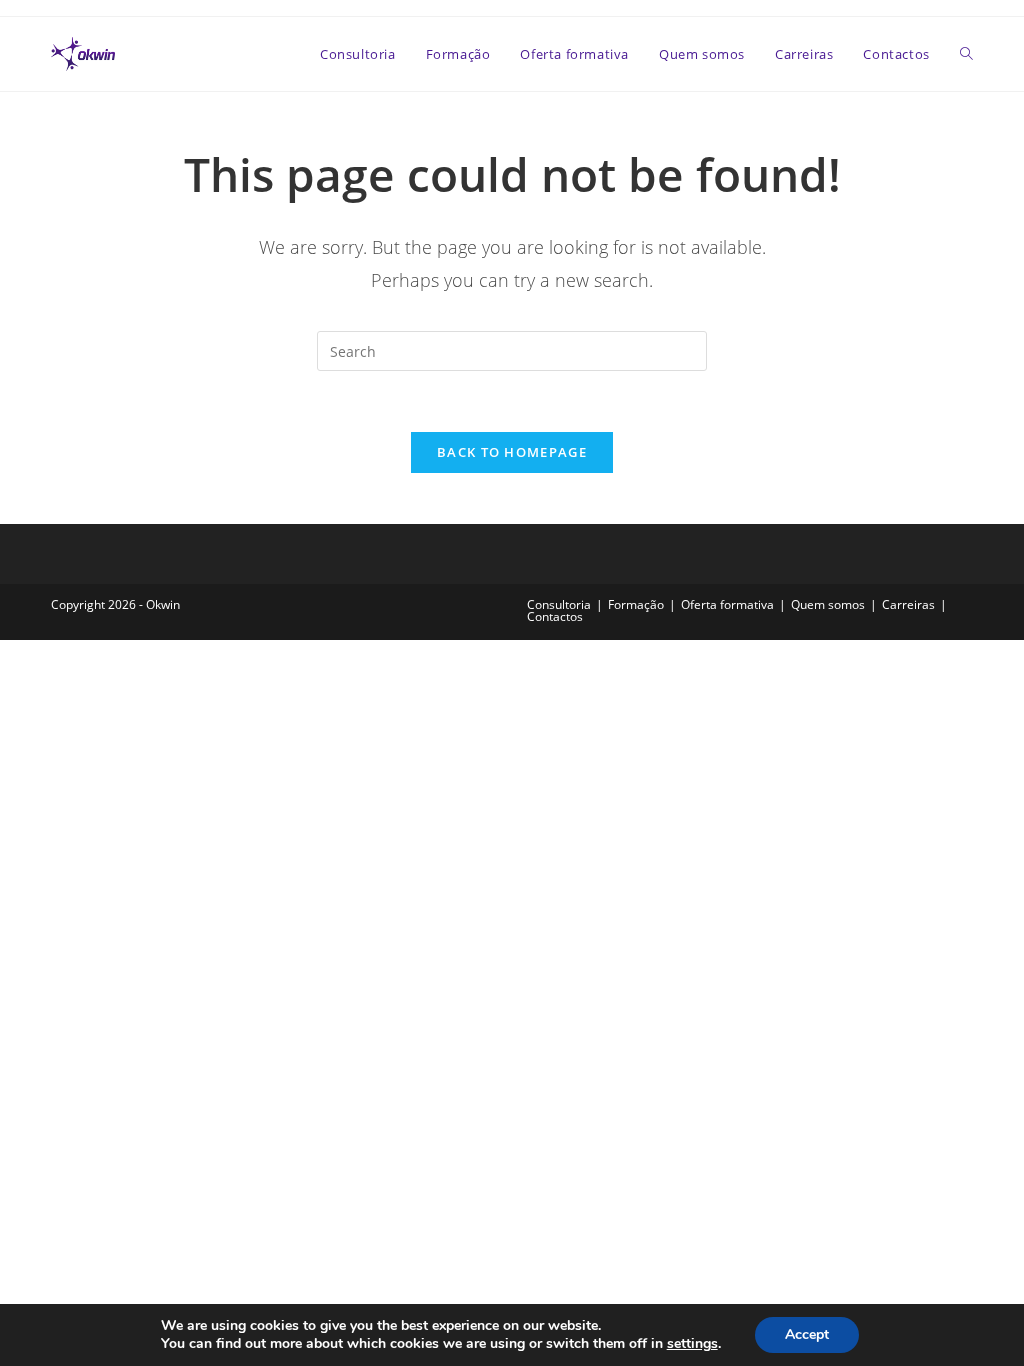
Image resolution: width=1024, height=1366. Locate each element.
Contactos (555, 616)
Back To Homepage (512, 452)
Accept (807, 1334)
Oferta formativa (727, 604)
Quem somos (828, 604)
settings (692, 1344)
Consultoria (559, 604)
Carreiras (908, 604)
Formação (636, 604)
